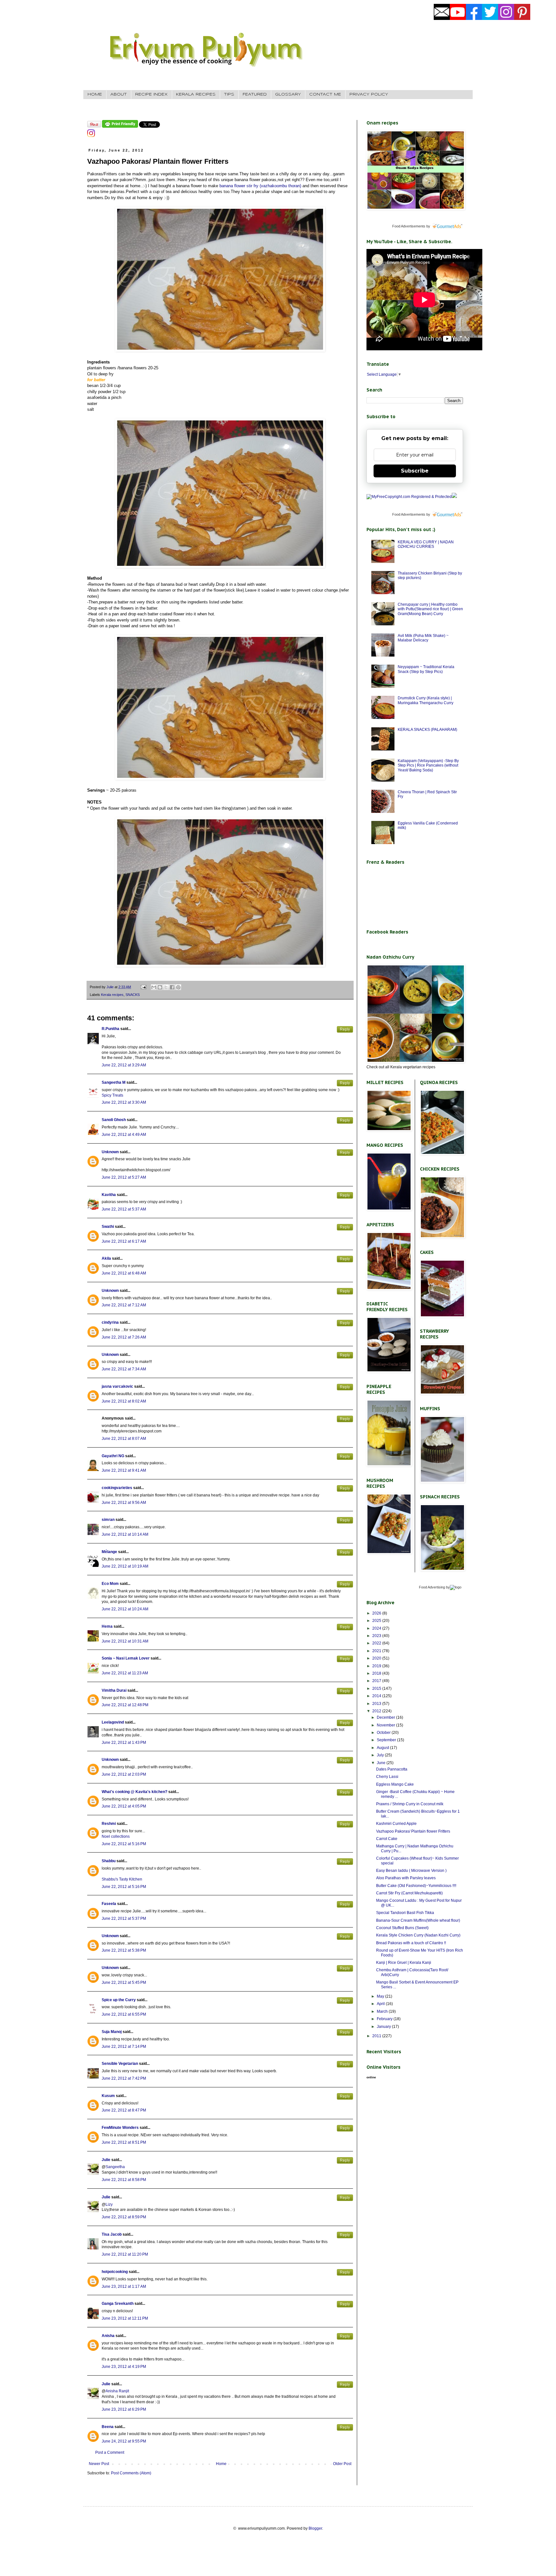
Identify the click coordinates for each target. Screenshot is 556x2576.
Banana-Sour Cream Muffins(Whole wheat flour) (418, 1920)
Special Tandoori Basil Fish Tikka (405, 1913)
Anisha (108, 2336)
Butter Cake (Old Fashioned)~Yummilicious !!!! (416, 1886)
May (381, 1996)
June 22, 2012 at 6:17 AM (124, 1241)
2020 (377, 1658)
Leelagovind (113, 1722)
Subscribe (415, 471)
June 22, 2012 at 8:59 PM (124, 2217)
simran (108, 1520)
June (382, 1763)
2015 (377, 1688)
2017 (377, 1681)
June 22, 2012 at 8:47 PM (124, 2110)
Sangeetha (115, 2167)
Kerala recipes (112, 995)
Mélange (109, 1552)
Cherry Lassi (387, 1777)
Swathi (108, 1227)
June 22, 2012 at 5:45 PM (124, 1983)
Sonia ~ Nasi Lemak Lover (126, 1658)
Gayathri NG (113, 1456)
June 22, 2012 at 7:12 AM (124, 1305)
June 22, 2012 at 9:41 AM (124, 1470)
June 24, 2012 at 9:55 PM (124, 2441)
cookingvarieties (117, 1488)
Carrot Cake (387, 1839)
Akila (106, 1258)
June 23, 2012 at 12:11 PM (125, 2318)
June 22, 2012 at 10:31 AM (125, 1641)
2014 (377, 1696)
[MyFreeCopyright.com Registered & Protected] (409, 497)
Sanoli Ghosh (114, 1120)
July (381, 1755)
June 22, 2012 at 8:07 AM (124, 1439)
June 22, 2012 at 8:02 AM (124, 1401)
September (387, 1740)
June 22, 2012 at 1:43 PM (124, 1743)
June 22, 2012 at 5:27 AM (124, 1177)
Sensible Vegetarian (120, 2064)
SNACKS (133, 995)
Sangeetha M (114, 1082)
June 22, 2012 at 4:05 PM (124, 1806)
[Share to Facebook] (172, 987)
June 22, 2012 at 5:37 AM (124, 1209)
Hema (107, 1626)
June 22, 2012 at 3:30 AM (124, 1102)
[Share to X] (166, 987)
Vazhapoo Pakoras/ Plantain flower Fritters (413, 1831)
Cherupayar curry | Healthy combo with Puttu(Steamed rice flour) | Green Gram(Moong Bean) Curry (430, 609)
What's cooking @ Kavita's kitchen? (134, 1792)
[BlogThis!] (160, 987)
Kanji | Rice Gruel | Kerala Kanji (404, 1963)
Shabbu (109, 1861)
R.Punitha (111, 1029)
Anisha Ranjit (117, 2391)
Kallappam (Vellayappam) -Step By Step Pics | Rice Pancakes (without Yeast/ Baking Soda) (428, 765)
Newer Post (99, 2464)
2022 (377, 1643)
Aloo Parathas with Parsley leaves (406, 1878)
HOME (95, 94)
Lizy (109, 2204)
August (383, 1748)
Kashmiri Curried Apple (396, 1824)
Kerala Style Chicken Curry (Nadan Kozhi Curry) (418, 1935)
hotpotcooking (115, 2272)
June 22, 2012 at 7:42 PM (124, 2078)
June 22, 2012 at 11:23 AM (125, 1673)
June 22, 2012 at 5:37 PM (124, 1918)
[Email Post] (143, 987)
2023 (377, 1636)
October (384, 1733)
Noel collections (116, 1836)
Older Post (342, 2464)
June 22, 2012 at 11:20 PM (125, 2254)
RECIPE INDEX (151, 94)
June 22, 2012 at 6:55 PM (124, 2014)
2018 (377, 1673)
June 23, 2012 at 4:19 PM (124, 2367)
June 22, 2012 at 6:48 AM (124, 1273)
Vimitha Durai (114, 1690)
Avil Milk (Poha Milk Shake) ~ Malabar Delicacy (423, 638)
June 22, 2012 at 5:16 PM (124, 1844)
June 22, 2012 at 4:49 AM (124, 1135)
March (383, 2011)
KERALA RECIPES (196, 94)
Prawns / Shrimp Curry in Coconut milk (410, 1804)
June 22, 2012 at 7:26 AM (124, 1337)
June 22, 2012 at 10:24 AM (125, 1609)
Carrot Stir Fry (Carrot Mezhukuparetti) (409, 1893)
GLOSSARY (288, 94)
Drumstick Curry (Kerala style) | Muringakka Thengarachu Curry (426, 700)
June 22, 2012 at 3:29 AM (124, 1065)
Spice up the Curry (119, 2000)
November (386, 1725)
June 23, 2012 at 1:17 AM (124, 2286)
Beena (108, 2427)
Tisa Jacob (112, 2234)
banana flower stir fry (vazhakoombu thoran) (260, 186)
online (371, 2077)
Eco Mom (110, 1584)
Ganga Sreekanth (118, 2304)
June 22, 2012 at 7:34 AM (124, 1369)
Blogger (315, 2528)
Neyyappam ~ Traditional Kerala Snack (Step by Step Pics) (426, 669)
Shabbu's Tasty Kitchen (122, 1879)
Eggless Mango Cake (395, 1784)
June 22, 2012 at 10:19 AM (125, 1566)
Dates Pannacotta (392, 1769)
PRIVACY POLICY (369, 94)
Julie (106, 2160)
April (381, 2004)
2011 (377, 2036)
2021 (377, 1651)
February (385, 2019)
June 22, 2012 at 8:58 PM (124, 2180)
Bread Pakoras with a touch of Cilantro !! (411, 1943)
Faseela (109, 1904)
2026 (377, 1613)
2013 (377, 1704)
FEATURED (255, 94)
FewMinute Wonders (120, 2128)
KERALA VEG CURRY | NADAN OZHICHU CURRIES (426, 544)
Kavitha (109, 1195)
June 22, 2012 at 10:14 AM (125, 1534)
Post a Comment (110, 2452)
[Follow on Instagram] (91, 136)
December (386, 1717)
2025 (377, 1621)
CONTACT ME (325, 94)
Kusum (108, 2096)
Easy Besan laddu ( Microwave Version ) (411, 1871)
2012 (377, 1711)
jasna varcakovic (117, 1386)
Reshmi (109, 1824)
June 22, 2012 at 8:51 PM (124, 2142)
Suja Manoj (112, 2032)
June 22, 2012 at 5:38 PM (124, 1950)
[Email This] (154, 987)
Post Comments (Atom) (131, 2473)
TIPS (229, 94)
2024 (377, 1628)
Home (221, 2464)
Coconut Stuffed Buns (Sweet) (402, 1928)
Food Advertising (432, 1587)
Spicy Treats (112, 1095)
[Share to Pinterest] (178, 987)
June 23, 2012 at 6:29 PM (124, 2409)
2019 (377, 1666)
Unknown (110, 1152)
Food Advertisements (409, 226)
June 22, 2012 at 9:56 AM (124, 1503)
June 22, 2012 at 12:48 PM (125, 1705)
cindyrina (110, 1322)
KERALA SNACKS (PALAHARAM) (427, 730)
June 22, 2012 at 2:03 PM (124, 1774)
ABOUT (119, 94)
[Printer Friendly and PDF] (120, 126)
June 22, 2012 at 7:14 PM (124, 2047)
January (384, 2027)
